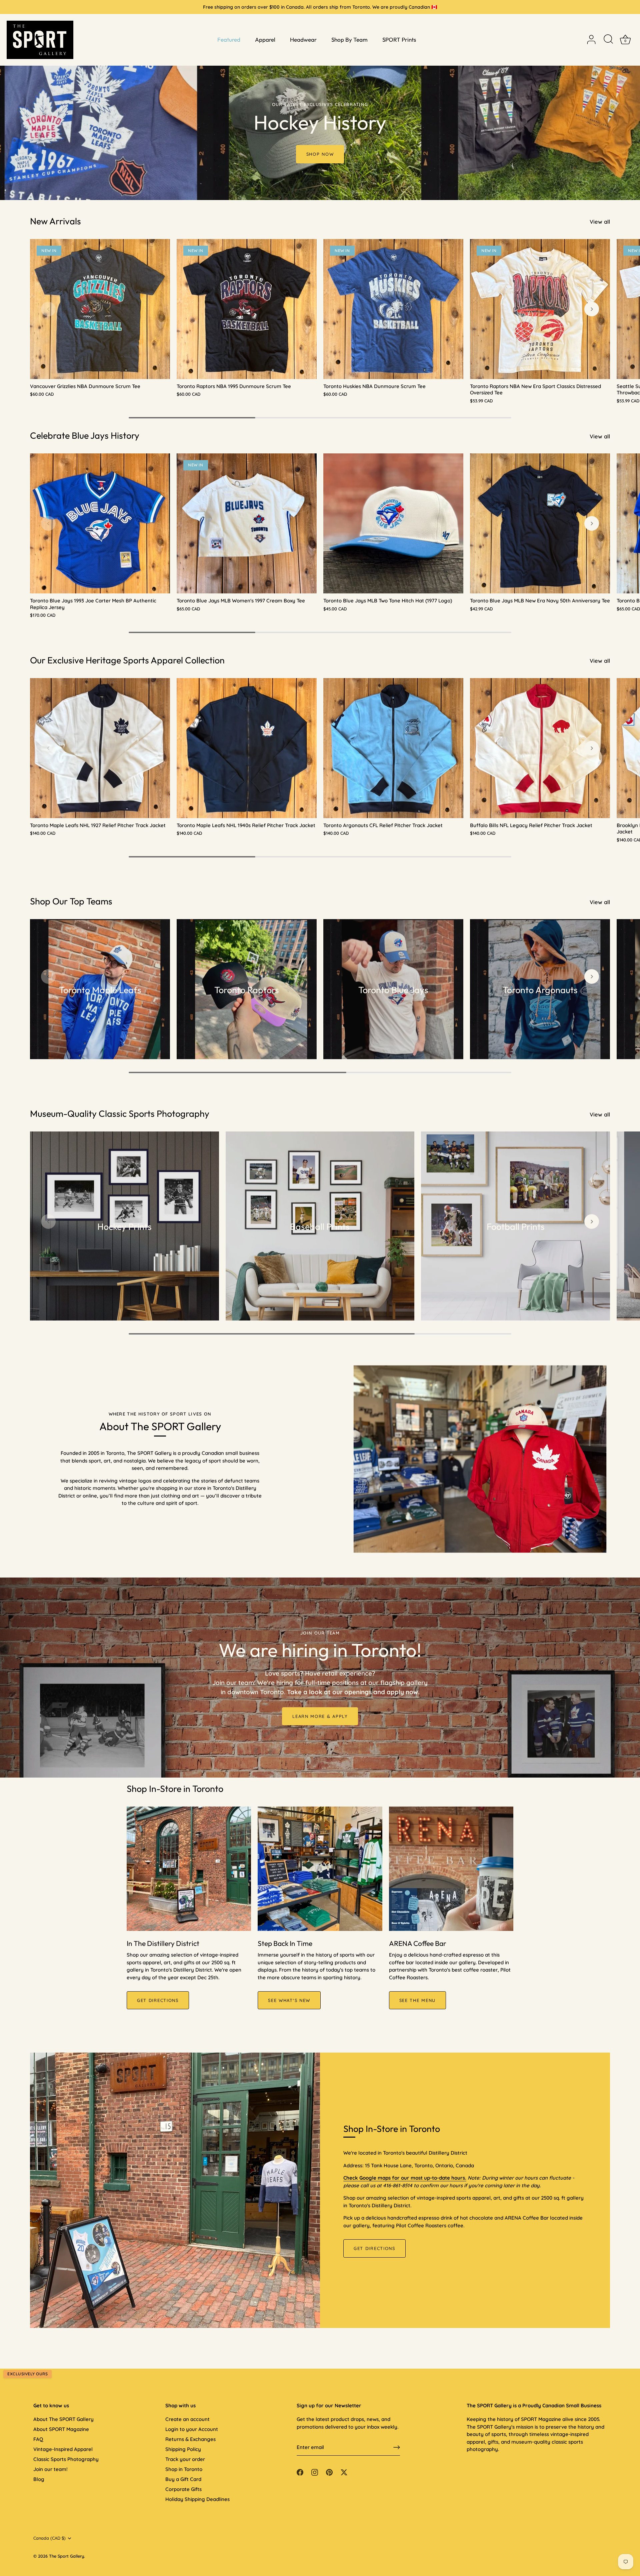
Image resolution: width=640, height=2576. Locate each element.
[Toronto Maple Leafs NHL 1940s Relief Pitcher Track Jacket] (247, 748)
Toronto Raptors (247, 990)
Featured (229, 40)
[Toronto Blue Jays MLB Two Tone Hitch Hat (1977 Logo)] (393, 523)
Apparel (265, 40)
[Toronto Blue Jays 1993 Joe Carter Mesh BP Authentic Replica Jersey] (100, 523)
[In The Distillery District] (189, 1869)
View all (600, 222)
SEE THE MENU (417, 2000)
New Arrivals (55, 221)
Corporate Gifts (183, 2489)
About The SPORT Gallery (63, 2419)
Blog (39, 2479)
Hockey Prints (124, 1227)
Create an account (187, 2419)
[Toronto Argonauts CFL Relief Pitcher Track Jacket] (393, 748)
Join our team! (50, 2469)
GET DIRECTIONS (158, 2000)
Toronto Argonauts (540, 990)
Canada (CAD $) (49, 2538)
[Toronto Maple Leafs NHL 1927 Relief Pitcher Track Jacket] (100, 748)
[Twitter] (344, 2472)
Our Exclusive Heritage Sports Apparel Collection (127, 660)
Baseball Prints (320, 1227)
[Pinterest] (329, 2472)
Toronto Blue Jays (393, 990)
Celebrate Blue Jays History (85, 435)
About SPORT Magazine (61, 2429)
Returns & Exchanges (190, 2439)
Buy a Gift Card (183, 2479)
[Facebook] (300, 2472)
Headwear (303, 40)
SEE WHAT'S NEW (289, 2000)
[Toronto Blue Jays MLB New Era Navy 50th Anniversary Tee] (540, 523)
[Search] (608, 40)
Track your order (185, 2459)
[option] (320, 100)
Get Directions (374, 2248)
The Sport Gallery (66, 2556)
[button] (48, 309)
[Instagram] (315, 2472)
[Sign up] (397, 2447)
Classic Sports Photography (66, 2459)
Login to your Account (192, 2429)
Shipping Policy (183, 2449)
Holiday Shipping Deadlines (197, 2499)
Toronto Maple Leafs (100, 990)
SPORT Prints (399, 40)
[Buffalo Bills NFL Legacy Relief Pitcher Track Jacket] (540, 748)
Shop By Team (349, 40)
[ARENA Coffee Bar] (451, 1869)
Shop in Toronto (184, 2469)
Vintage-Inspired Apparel (63, 2449)
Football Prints (516, 1227)
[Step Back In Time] (320, 1869)
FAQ (38, 2439)
